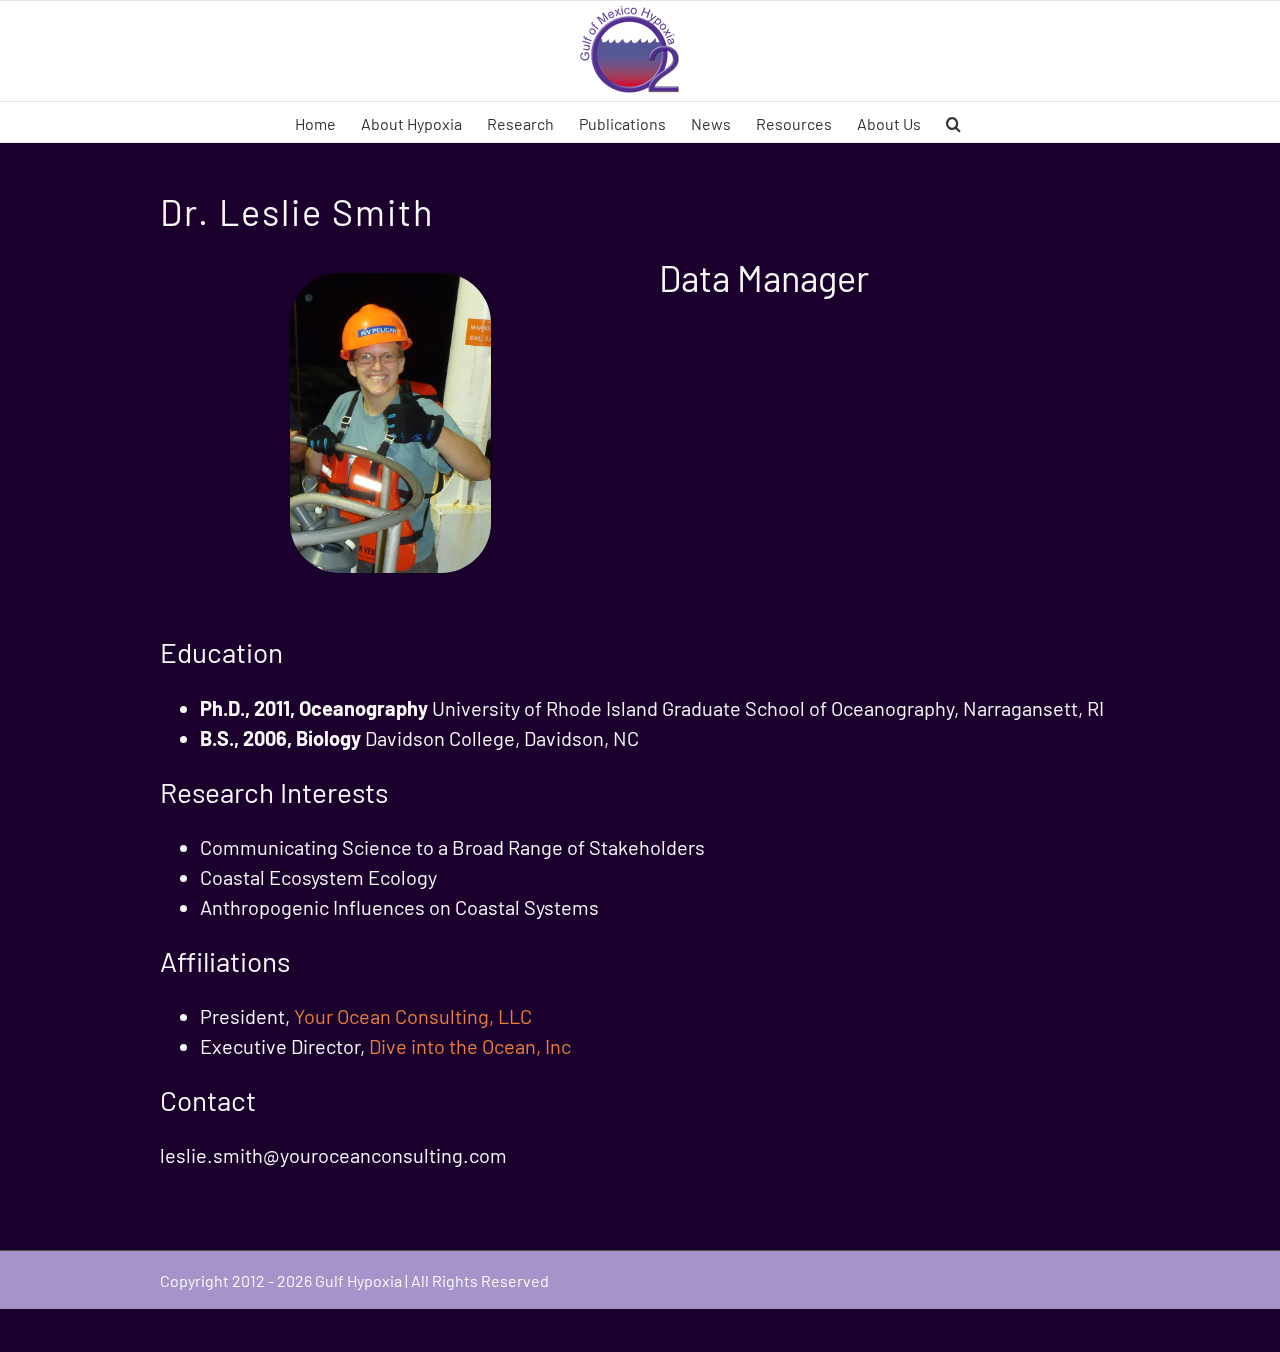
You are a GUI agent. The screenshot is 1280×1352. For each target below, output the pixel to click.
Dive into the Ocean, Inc (470, 1046)
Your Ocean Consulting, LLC (413, 1016)
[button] (953, 122)
